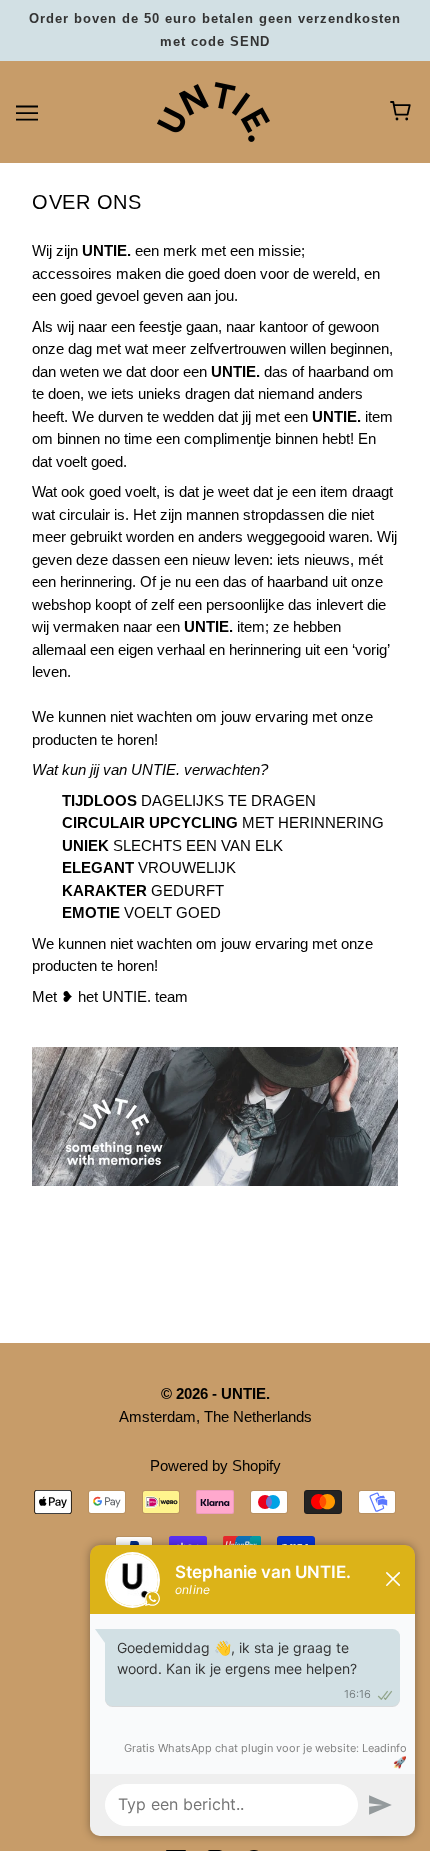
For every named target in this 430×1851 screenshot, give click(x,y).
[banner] (213, 110)
